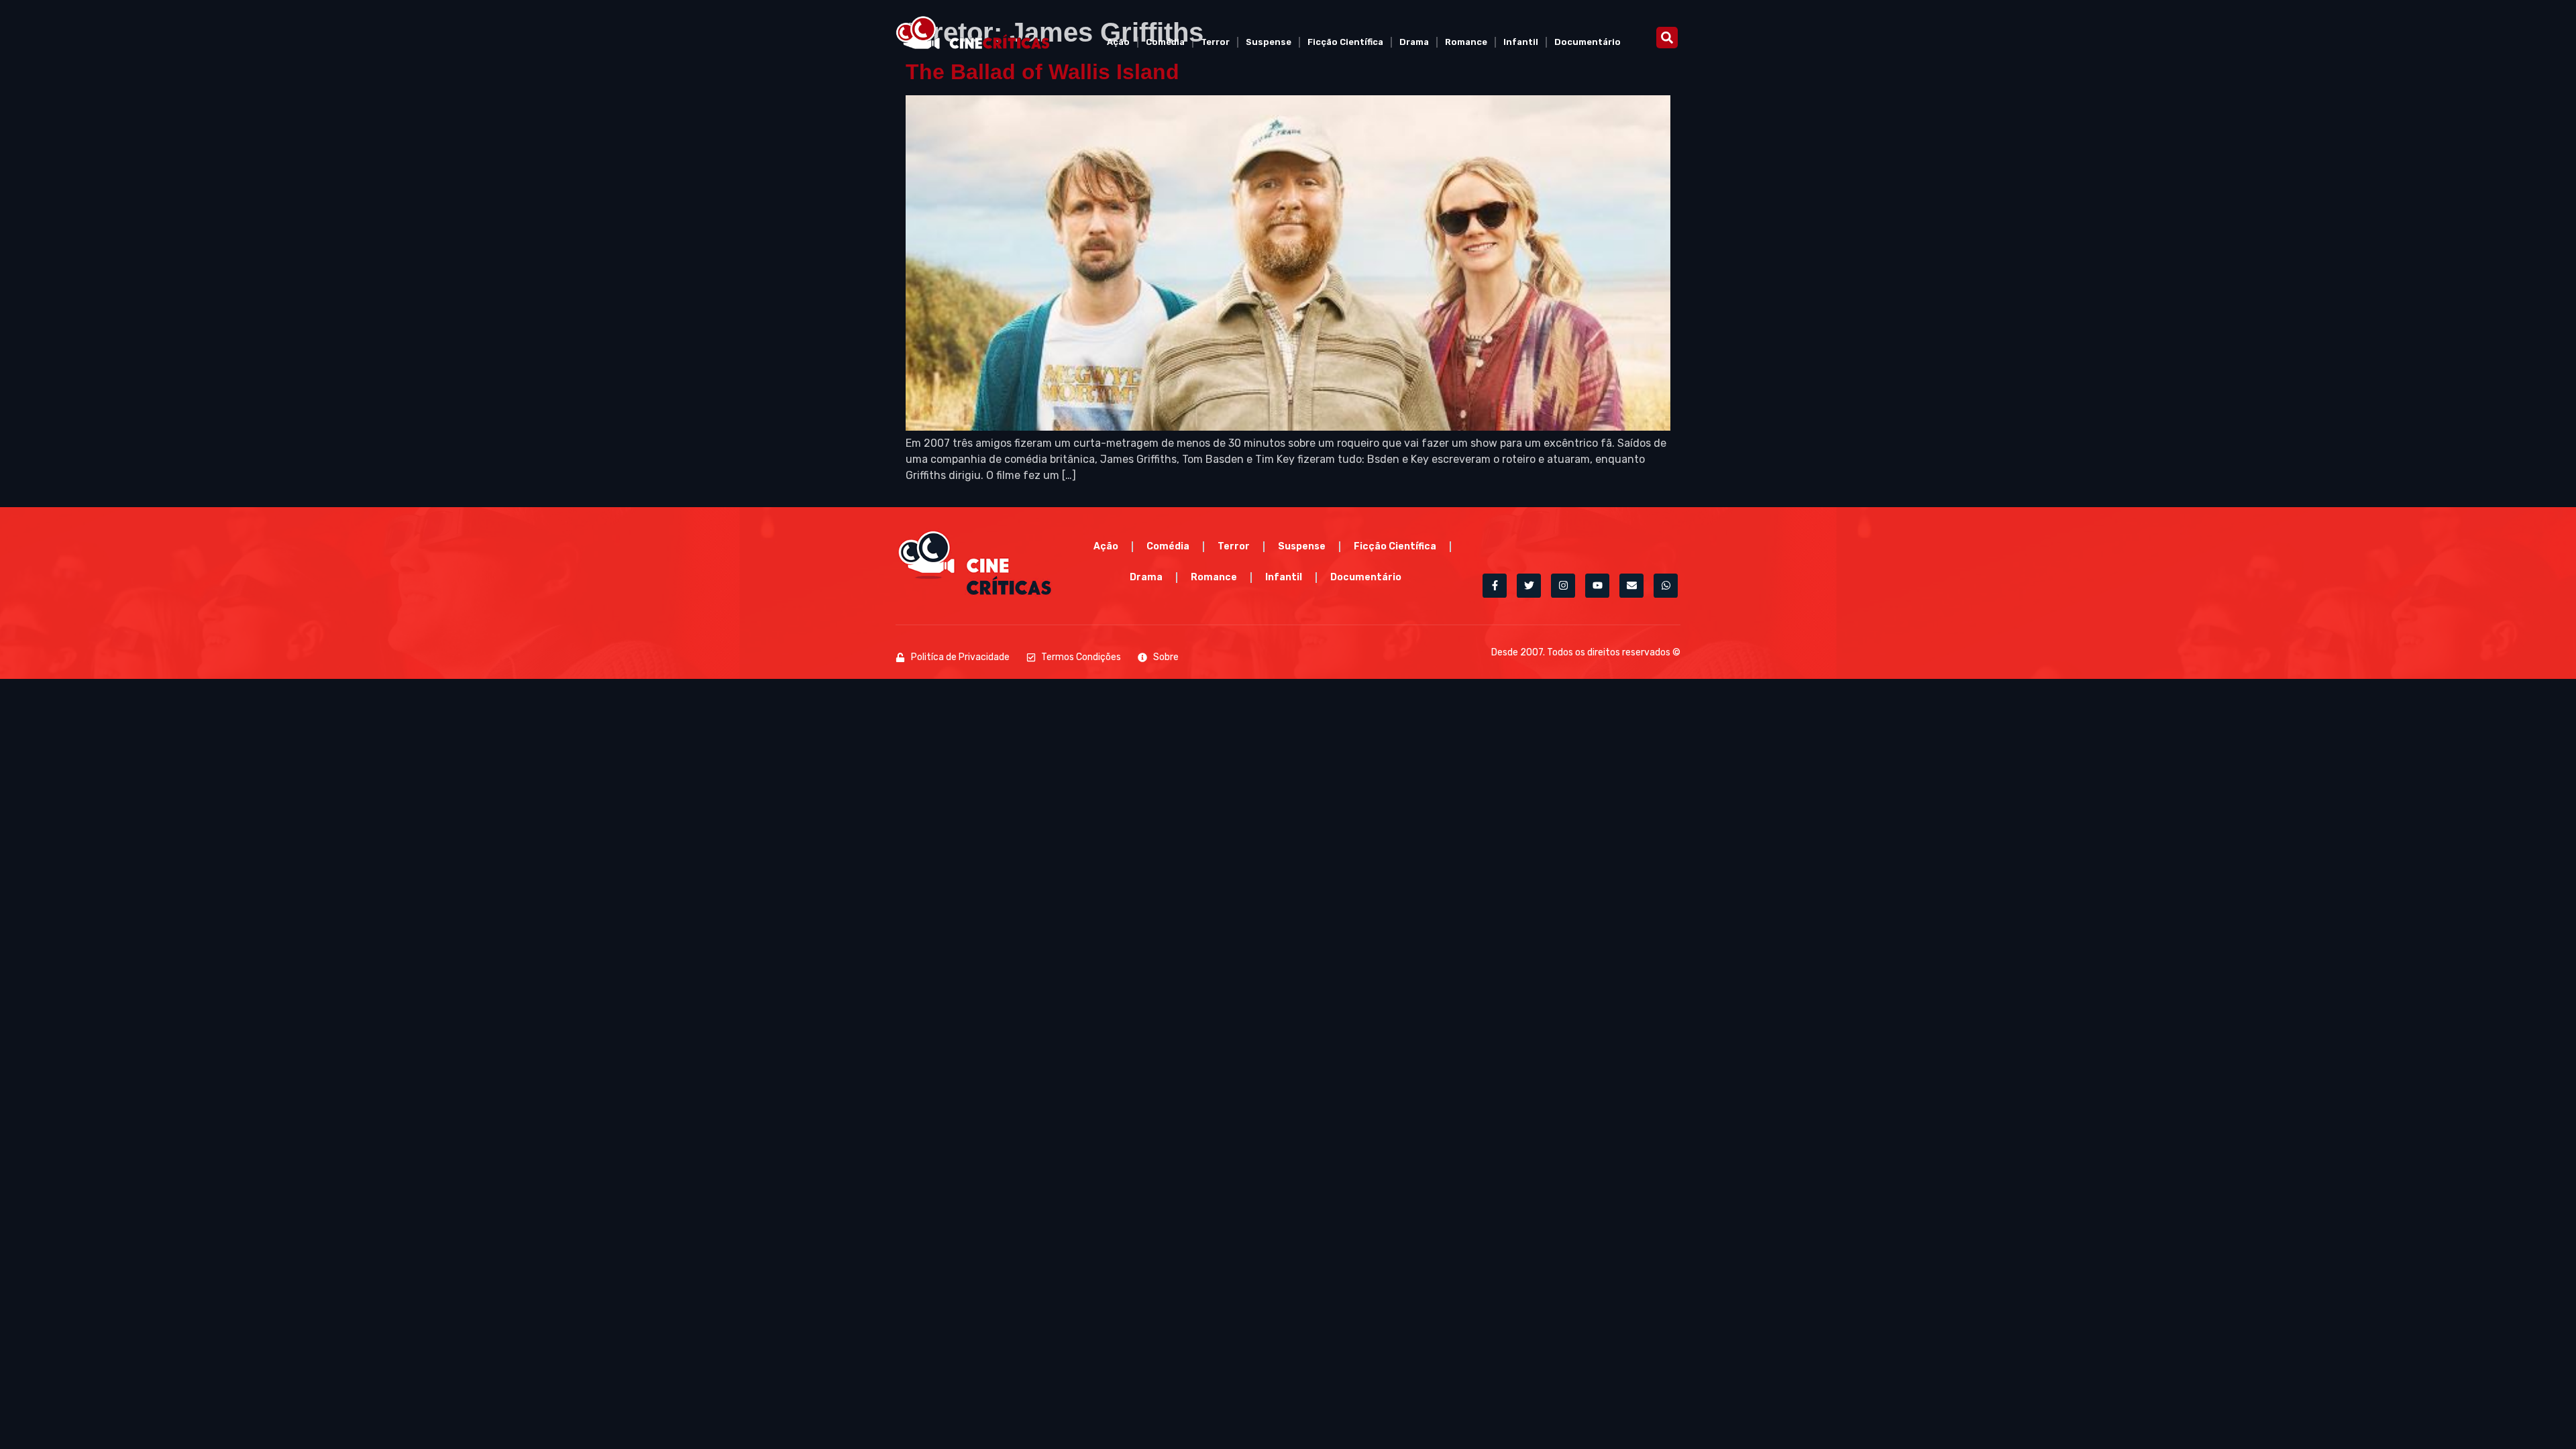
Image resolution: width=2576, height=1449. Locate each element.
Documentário (1588, 42)
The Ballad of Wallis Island (1042, 72)
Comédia (1165, 42)
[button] (1667, 38)
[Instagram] (1563, 586)
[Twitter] (1529, 586)
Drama (1414, 42)
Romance (1466, 42)
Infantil (1521, 42)
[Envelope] (1631, 586)
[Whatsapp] (1666, 586)
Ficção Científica (1345, 42)
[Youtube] (1597, 586)
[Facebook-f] (1495, 586)
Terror (1215, 42)
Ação (1118, 42)
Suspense (1269, 42)
